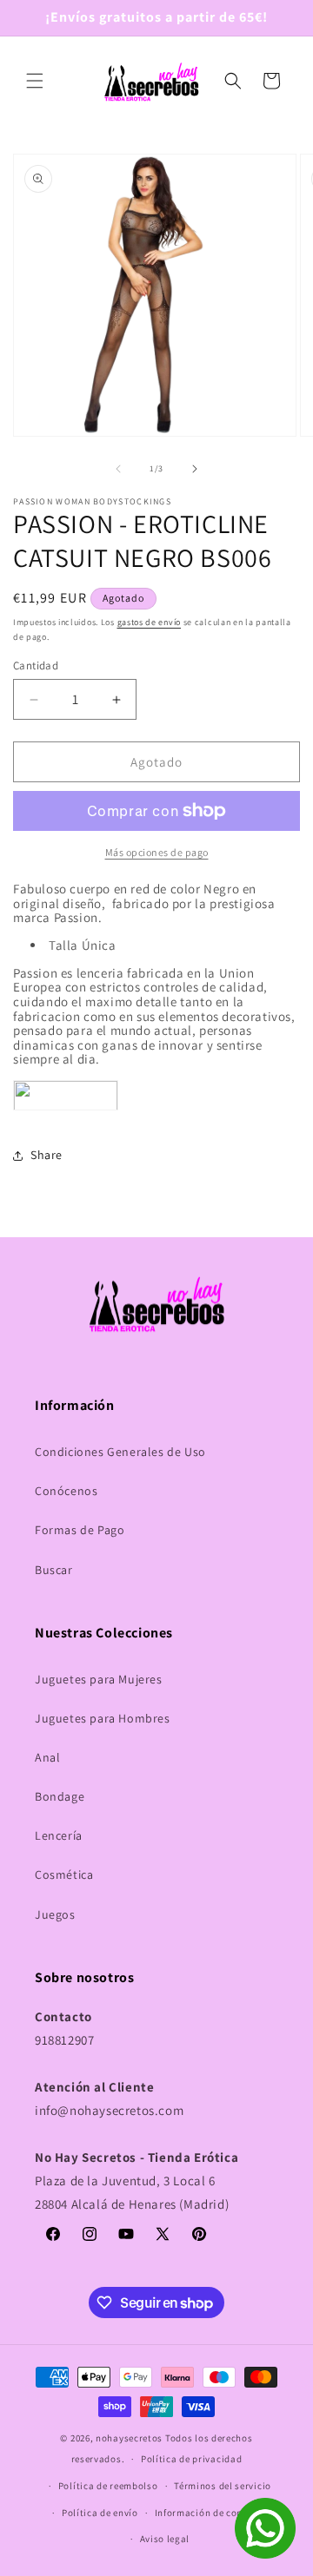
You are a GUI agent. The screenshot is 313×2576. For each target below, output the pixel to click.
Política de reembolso (108, 2486)
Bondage (60, 1796)
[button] (35, 81)
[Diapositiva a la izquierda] (118, 469)
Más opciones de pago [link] (157, 852)
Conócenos (66, 1491)
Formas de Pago (80, 1530)
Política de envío (100, 2513)
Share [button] (47, 1155)
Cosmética (64, 1874)
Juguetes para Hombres (103, 1718)
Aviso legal (165, 2539)
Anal (47, 1757)
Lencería (59, 1835)
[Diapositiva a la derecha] (195, 469)
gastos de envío (150, 622)
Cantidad (36, 665)
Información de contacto (211, 2513)
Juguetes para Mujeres (99, 1679)
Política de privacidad (191, 2459)
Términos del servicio (223, 2486)
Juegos (55, 1914)
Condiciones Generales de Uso (120, 1452)
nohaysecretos (129, 2438)
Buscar (54, 1570)
